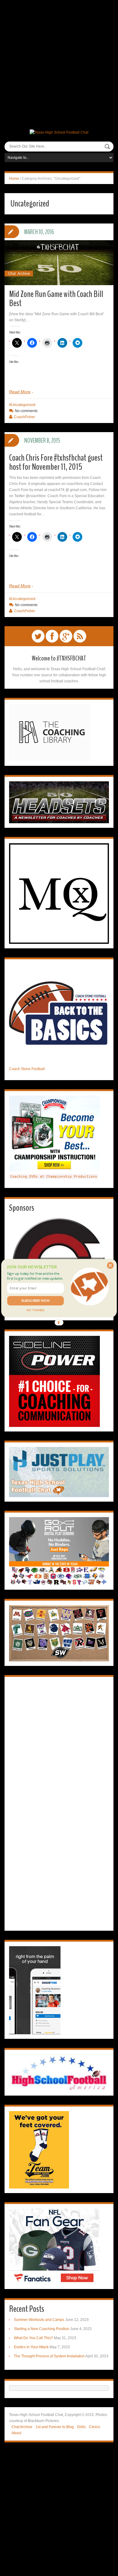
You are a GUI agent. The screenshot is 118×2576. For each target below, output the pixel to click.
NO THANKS (35, 1310)
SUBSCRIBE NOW (36, 1300)
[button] (35, 1276)
